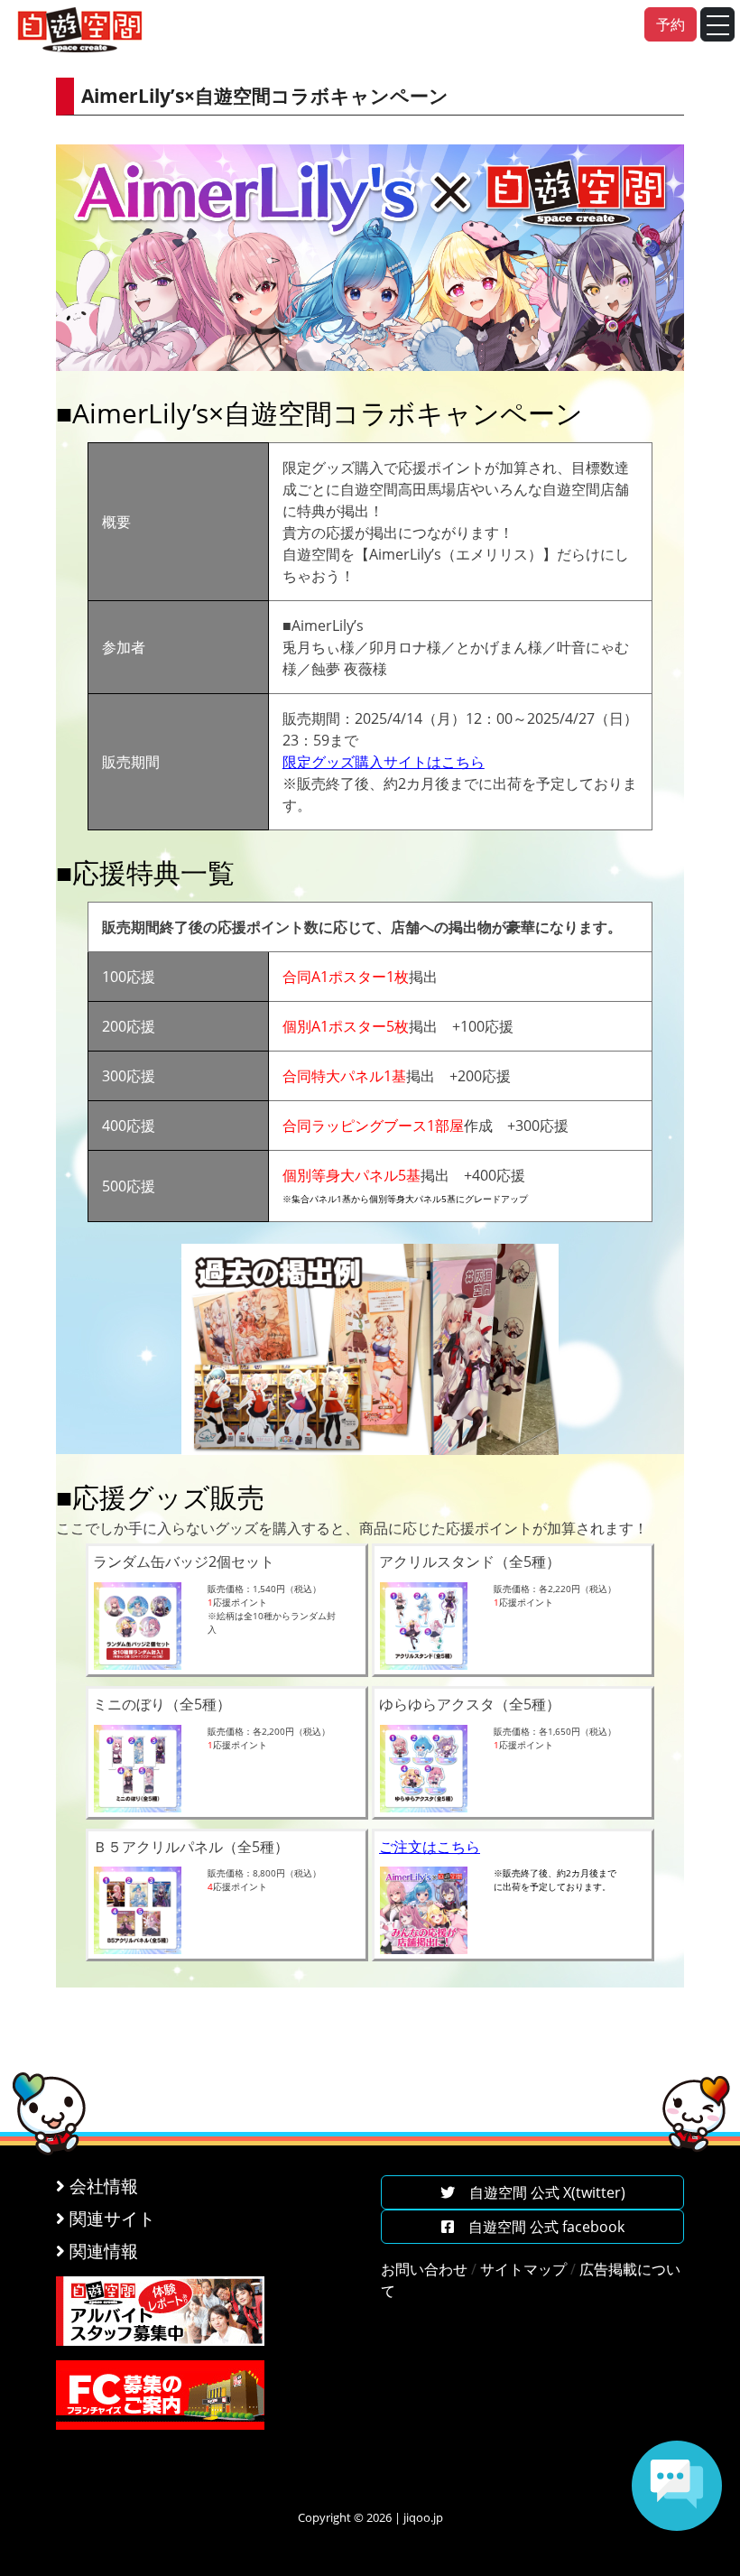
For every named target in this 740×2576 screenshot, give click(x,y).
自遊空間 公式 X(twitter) (540, 2192)
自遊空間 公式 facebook (539, 2227)
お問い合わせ (424, 2269)
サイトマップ (523, 2269)
